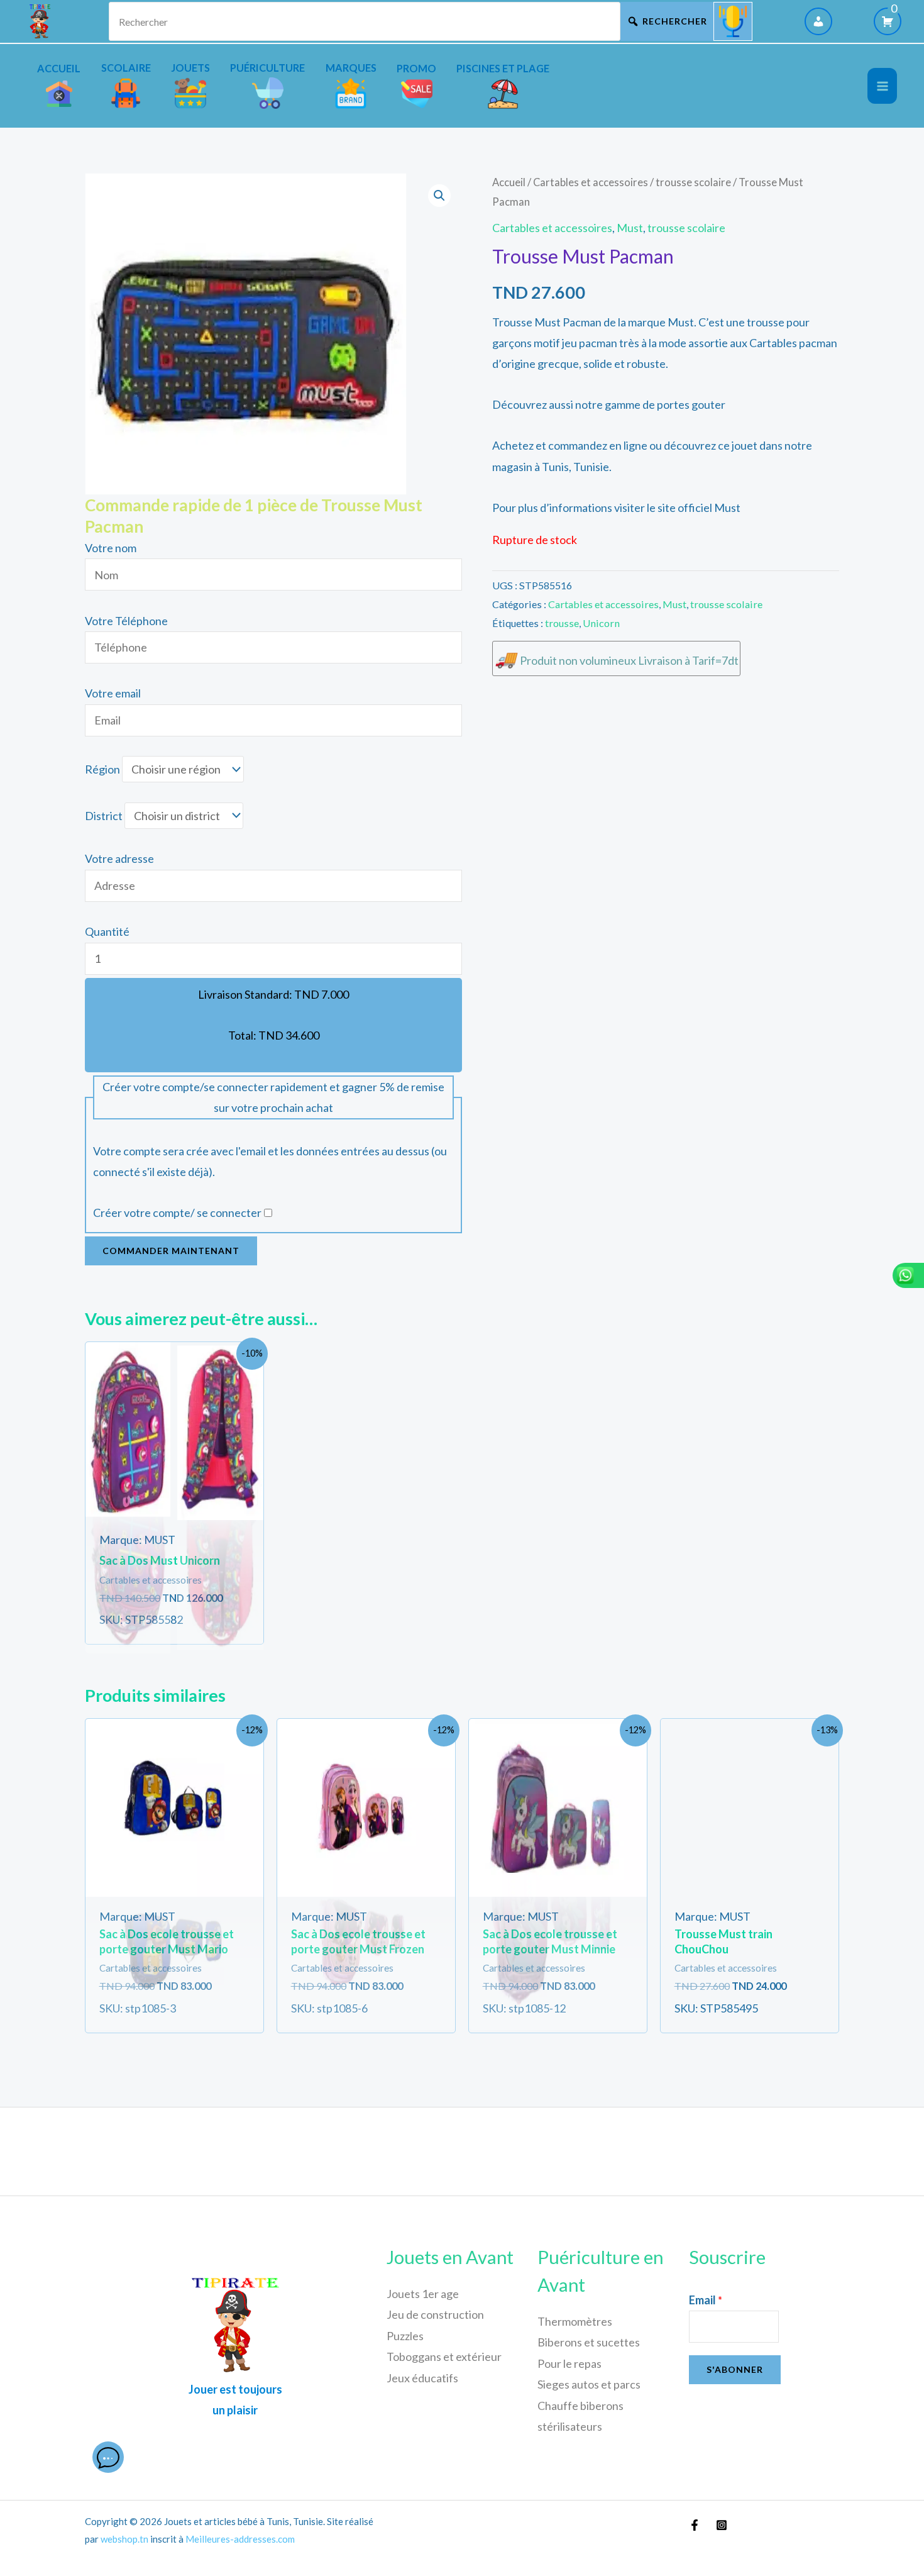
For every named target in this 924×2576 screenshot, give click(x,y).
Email (706, 2300)
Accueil (509, 182)
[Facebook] (695, 2525)
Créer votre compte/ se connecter (177, 1213)
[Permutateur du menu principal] (882, 86)
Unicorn (601, 623)
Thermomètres (575, 2321)
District (104, 816)
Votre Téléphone (126, 621)
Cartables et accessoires (591, 182)
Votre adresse (119, 858)
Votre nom (111, 548)
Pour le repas (569, 2363)
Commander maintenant (171, 1251)
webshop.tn (124, 2539)
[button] (439, 196)
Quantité (107, 931)
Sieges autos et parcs (589, 2384)
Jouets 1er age (423, 2294)
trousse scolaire (693, 182)
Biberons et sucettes (589, 2342)
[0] (888, 21)
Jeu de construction (435, 2314)
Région (102, 769)
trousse (562, 623)
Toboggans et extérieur (444, 2357)
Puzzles (405, 2336)
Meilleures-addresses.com (240, 2539)
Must (630, 228)
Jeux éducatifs (422, 2378)
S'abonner (735, 2369)
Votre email (113, 693)
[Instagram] (722, 2525)
